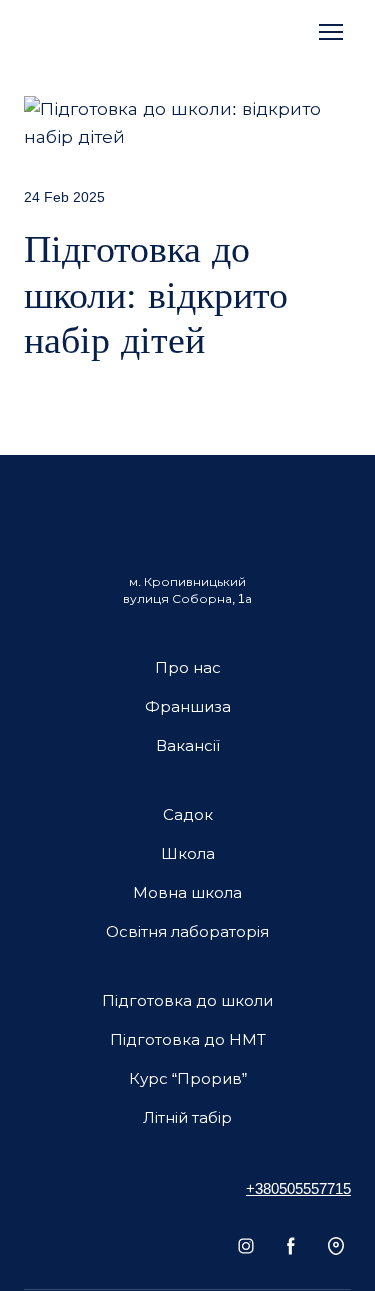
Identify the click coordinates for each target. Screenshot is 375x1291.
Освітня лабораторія (187, 931)
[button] (246, 1246)
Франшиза (188, 706)
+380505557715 (298, 1188)
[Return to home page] (70, 32)
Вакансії (188, 745)
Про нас (188, 667)
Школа (188, 853)
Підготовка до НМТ (188, 1039)
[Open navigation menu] (331, 32)
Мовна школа (187, 892)
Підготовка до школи (187, 1000)
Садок (188, 814)
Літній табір (187, 1117)
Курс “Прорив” (188, 1078)
